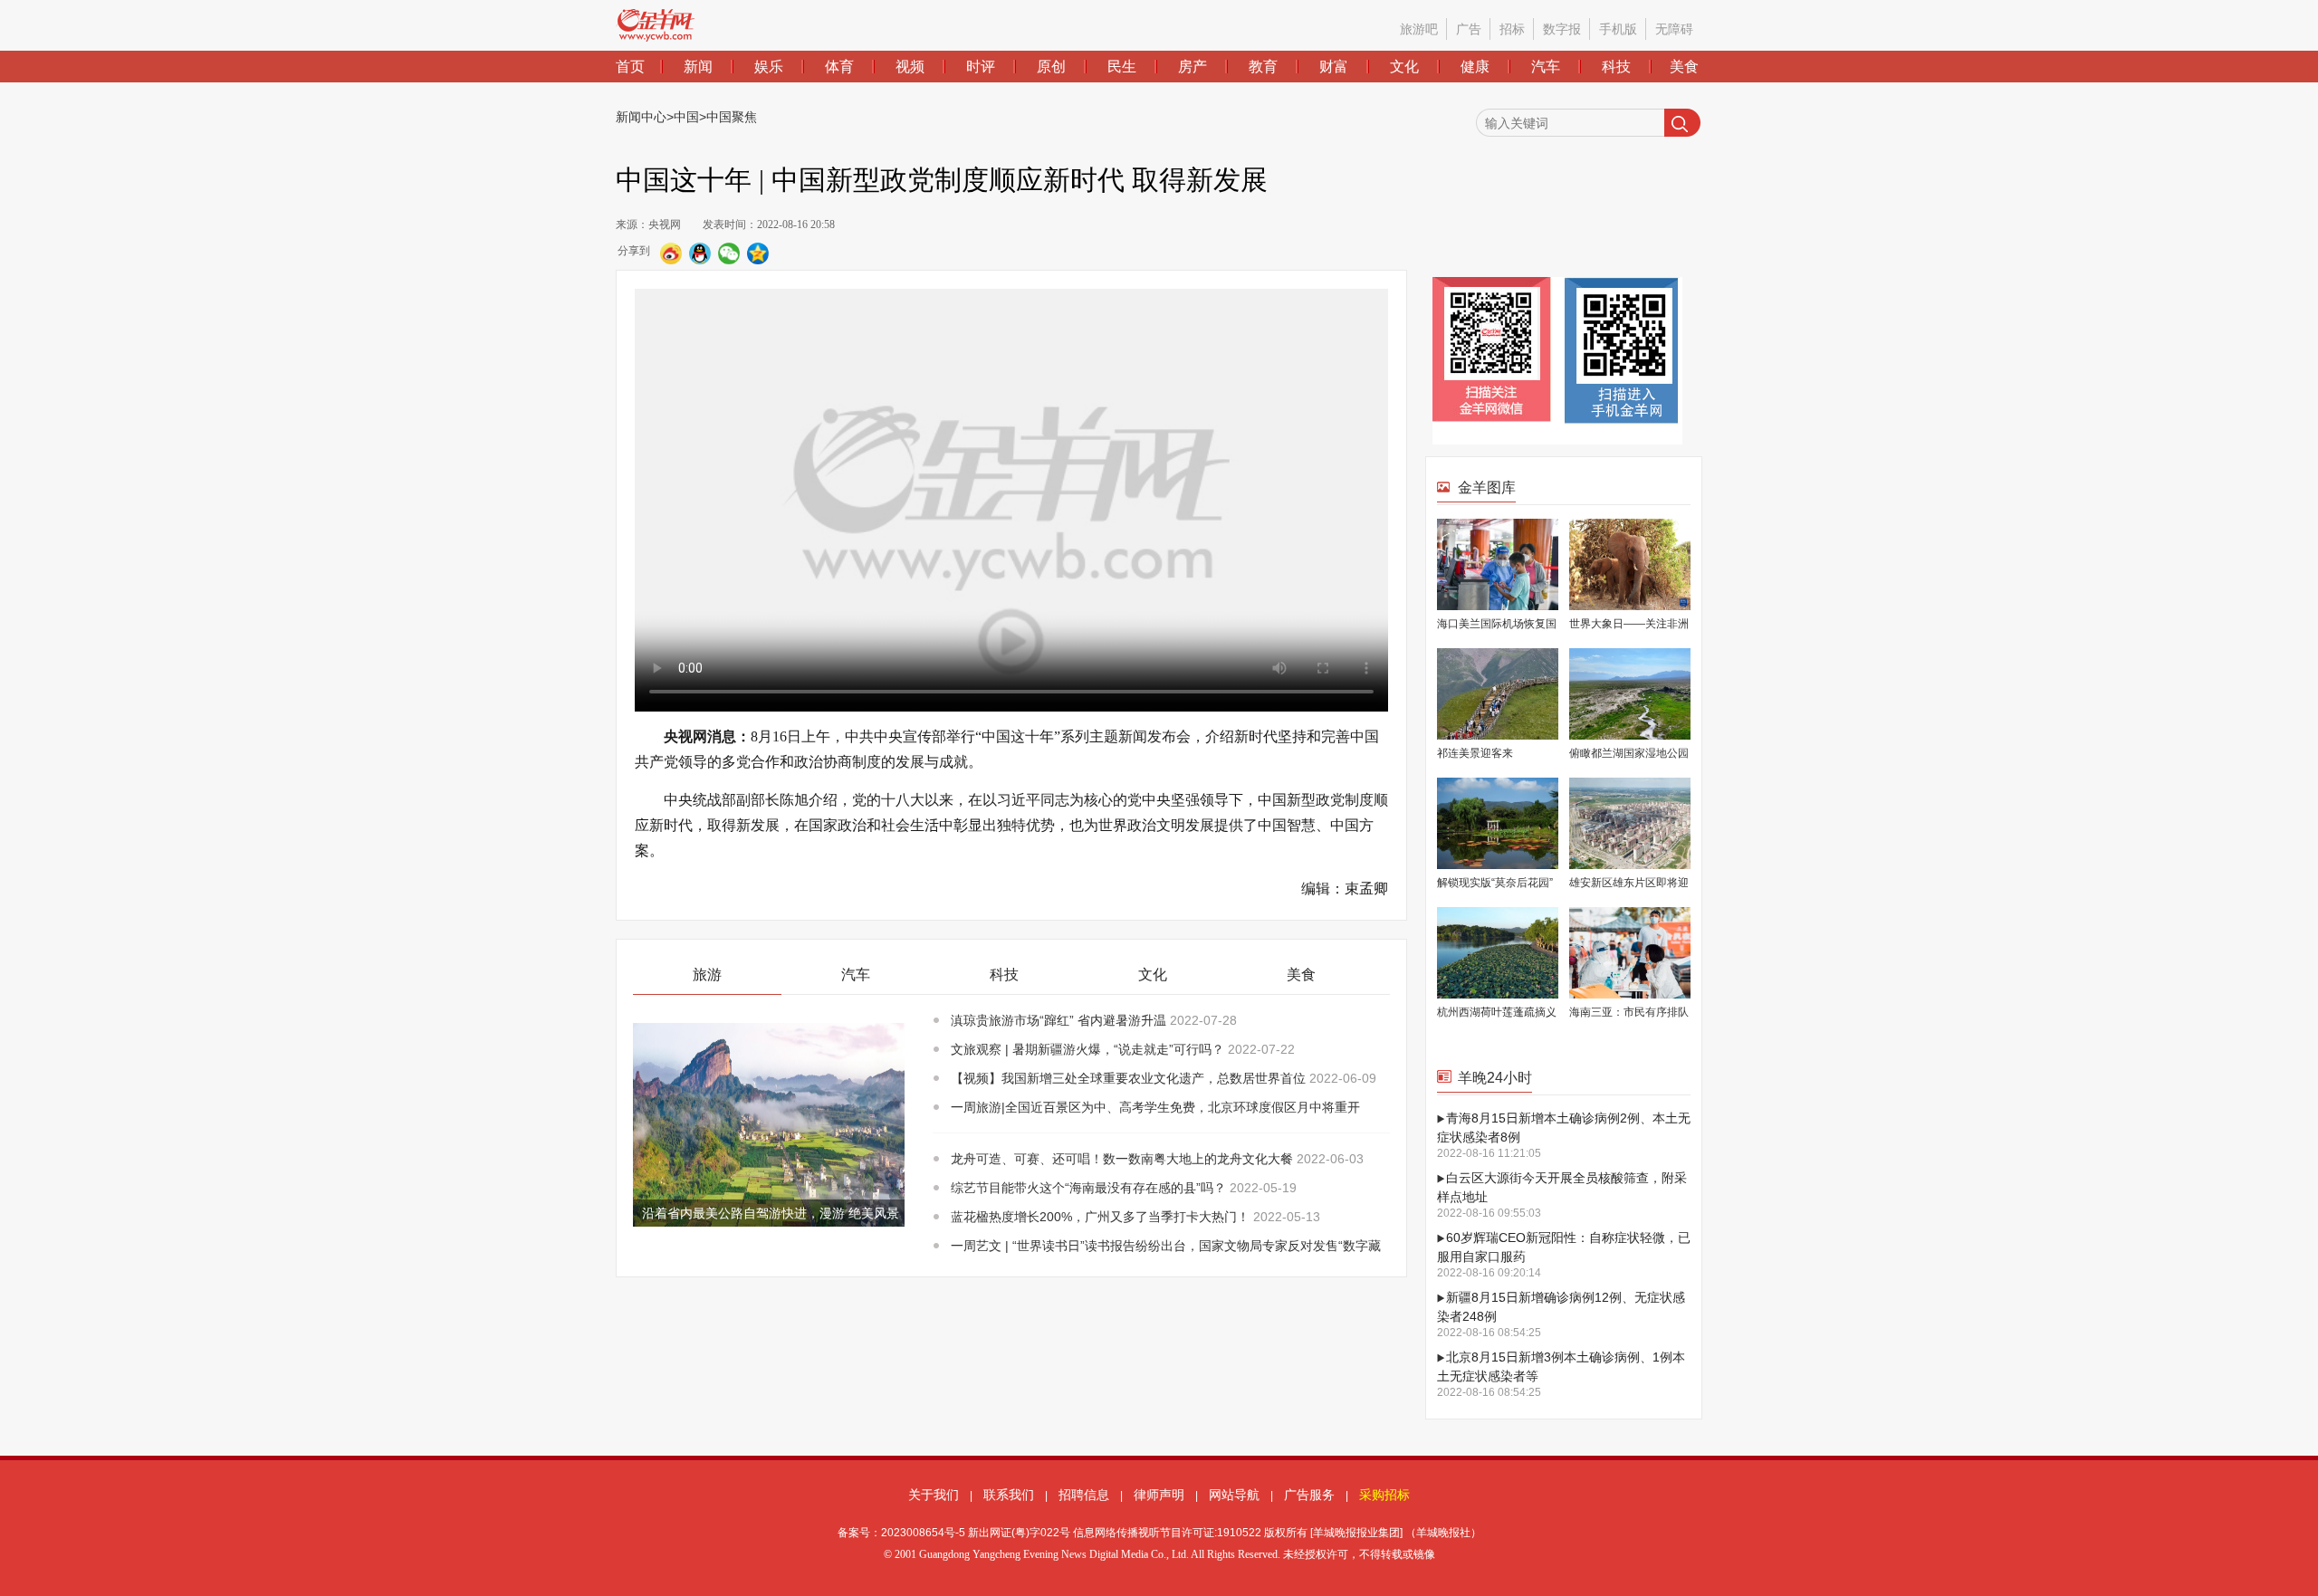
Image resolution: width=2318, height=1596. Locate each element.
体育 (839, 67)
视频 (910, 67)
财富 (1334, 67)
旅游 (707, 975)
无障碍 (1674, 29)
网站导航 (1234, 1495)
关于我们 (934, 1495)
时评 (981, 67)
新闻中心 (641, 117)
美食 (1684, 67)
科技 (1616, 67)
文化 (1404, 67)
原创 (1051, 67)
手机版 (1618, 29)
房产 (1193, 67)
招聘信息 (1084, 1495)
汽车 (1546, 67)
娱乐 (769, 67)
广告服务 (1309, 1495)
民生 (1122, 67)
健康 (1475, 67)
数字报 (1562, 29)
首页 (630, 67)
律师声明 (1159, 1495)
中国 (686, 117)
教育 (1263, 67)
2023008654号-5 (923, 1533)
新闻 (698, 67)
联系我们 (1009, 1495)
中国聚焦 (732, 117)
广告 (1469, 29)
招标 (1512, 29)
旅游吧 (1419, 29)
